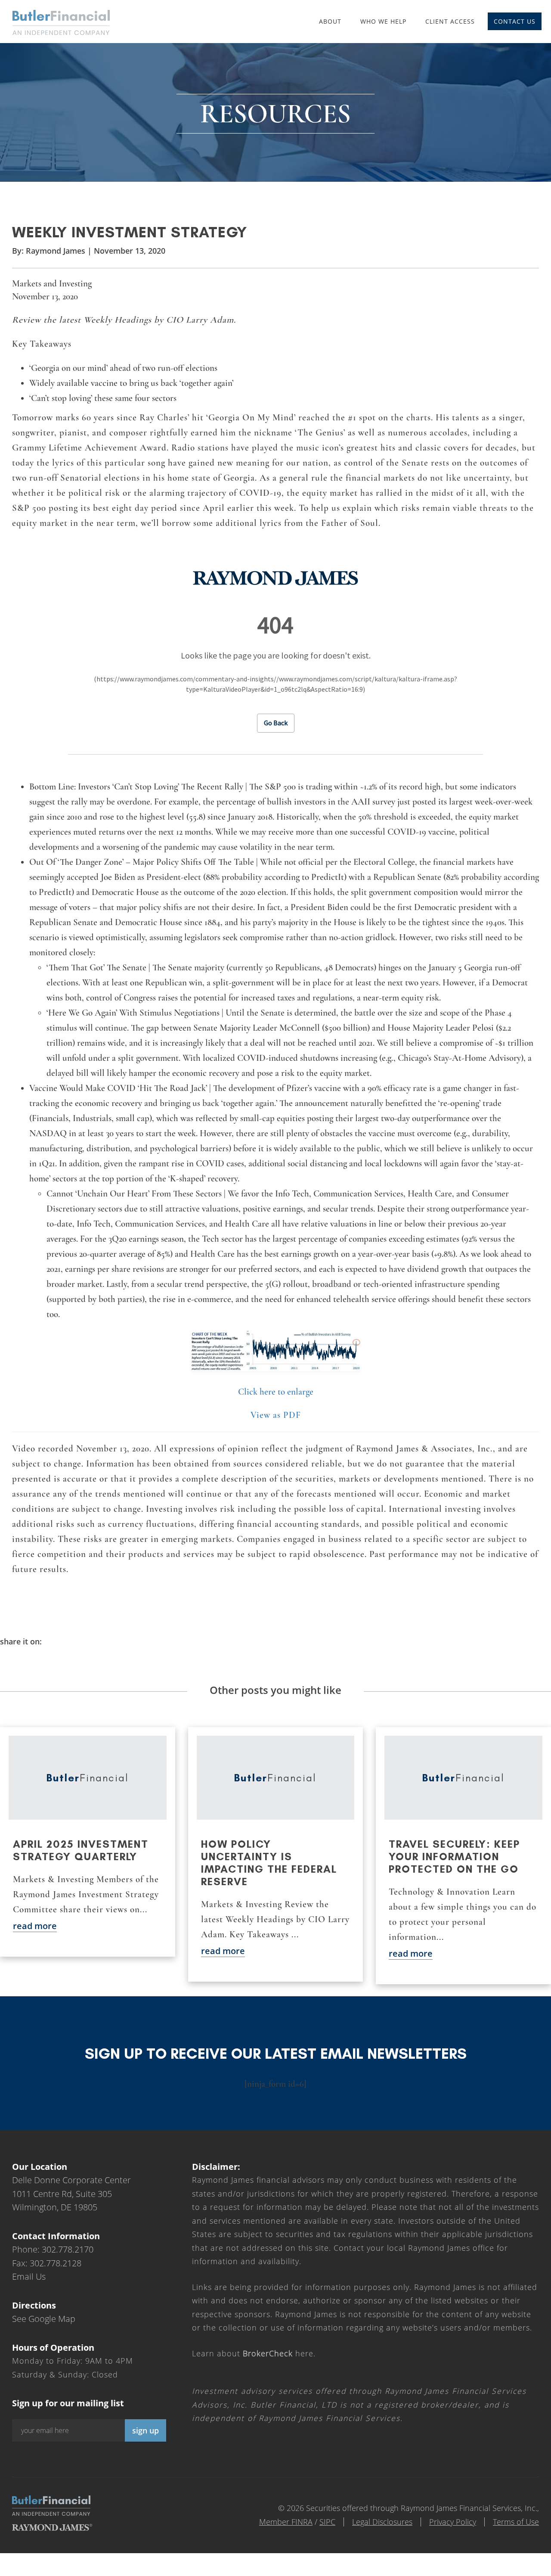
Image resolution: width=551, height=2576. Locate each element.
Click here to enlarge (276, 1392)
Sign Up (145, 2430)
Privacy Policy (453, 2522)
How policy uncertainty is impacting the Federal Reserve (269, 1863)
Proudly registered (492, 2570)
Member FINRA (286, 2522)
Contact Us (515, 21)
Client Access (450, 21)
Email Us (29, 2276)
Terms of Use (516, 2522)
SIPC (327, 2522)
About (330, 21)
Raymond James (56, 251)
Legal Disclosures (382, 2522)
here (278, 2353)
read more (35, 1926)
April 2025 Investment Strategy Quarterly (81, 1850)
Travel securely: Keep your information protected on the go (454, 1857)
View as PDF (276, 1415)
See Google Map (44, 2319)
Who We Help (383, 21)
